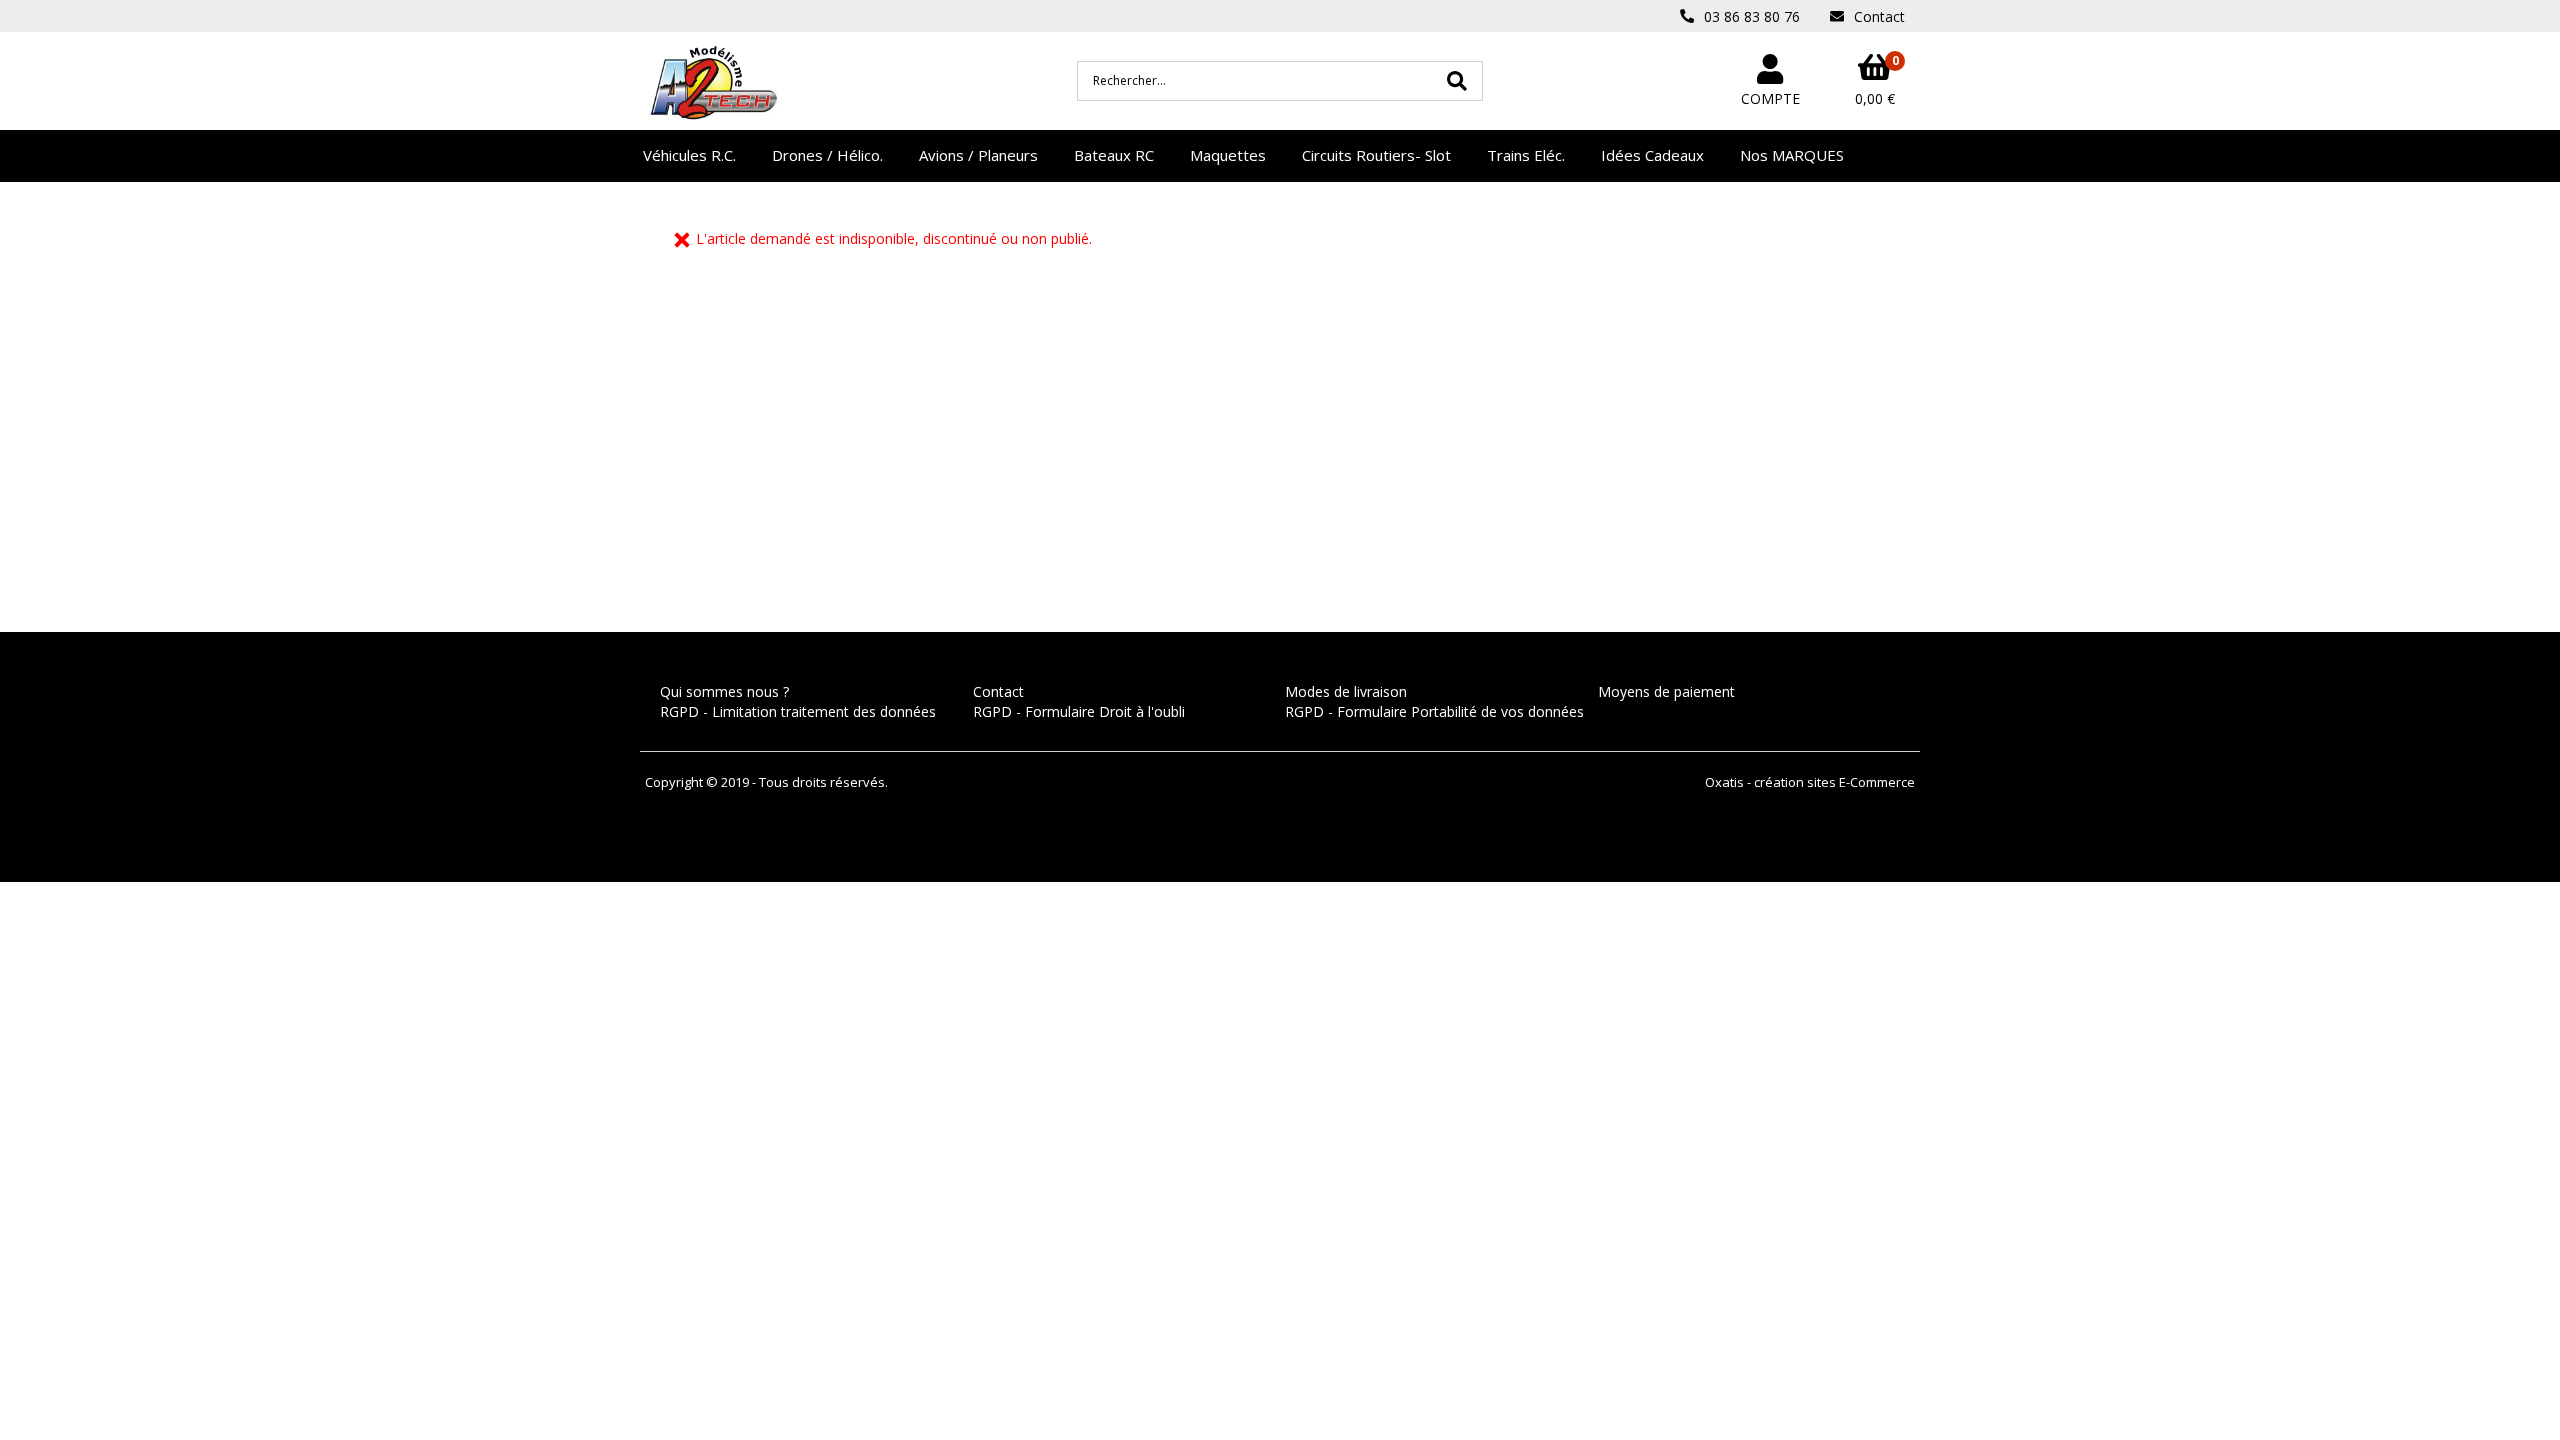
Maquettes (1228, 155)
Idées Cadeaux (1652, 155)
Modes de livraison (1346, 691)
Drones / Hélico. (827, 155)
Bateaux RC (1114, 155)
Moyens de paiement (1666, 691)
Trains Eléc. (1526, 155)
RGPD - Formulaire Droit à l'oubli (1079, 711)
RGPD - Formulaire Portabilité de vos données (1434, 711)
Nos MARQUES (1792, 155)
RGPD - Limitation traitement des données (798, 711)
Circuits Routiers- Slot (1376, 155)
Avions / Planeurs (978, 155)
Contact (998, 691)
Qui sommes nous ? (724, 691)
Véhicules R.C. (689, 155)
